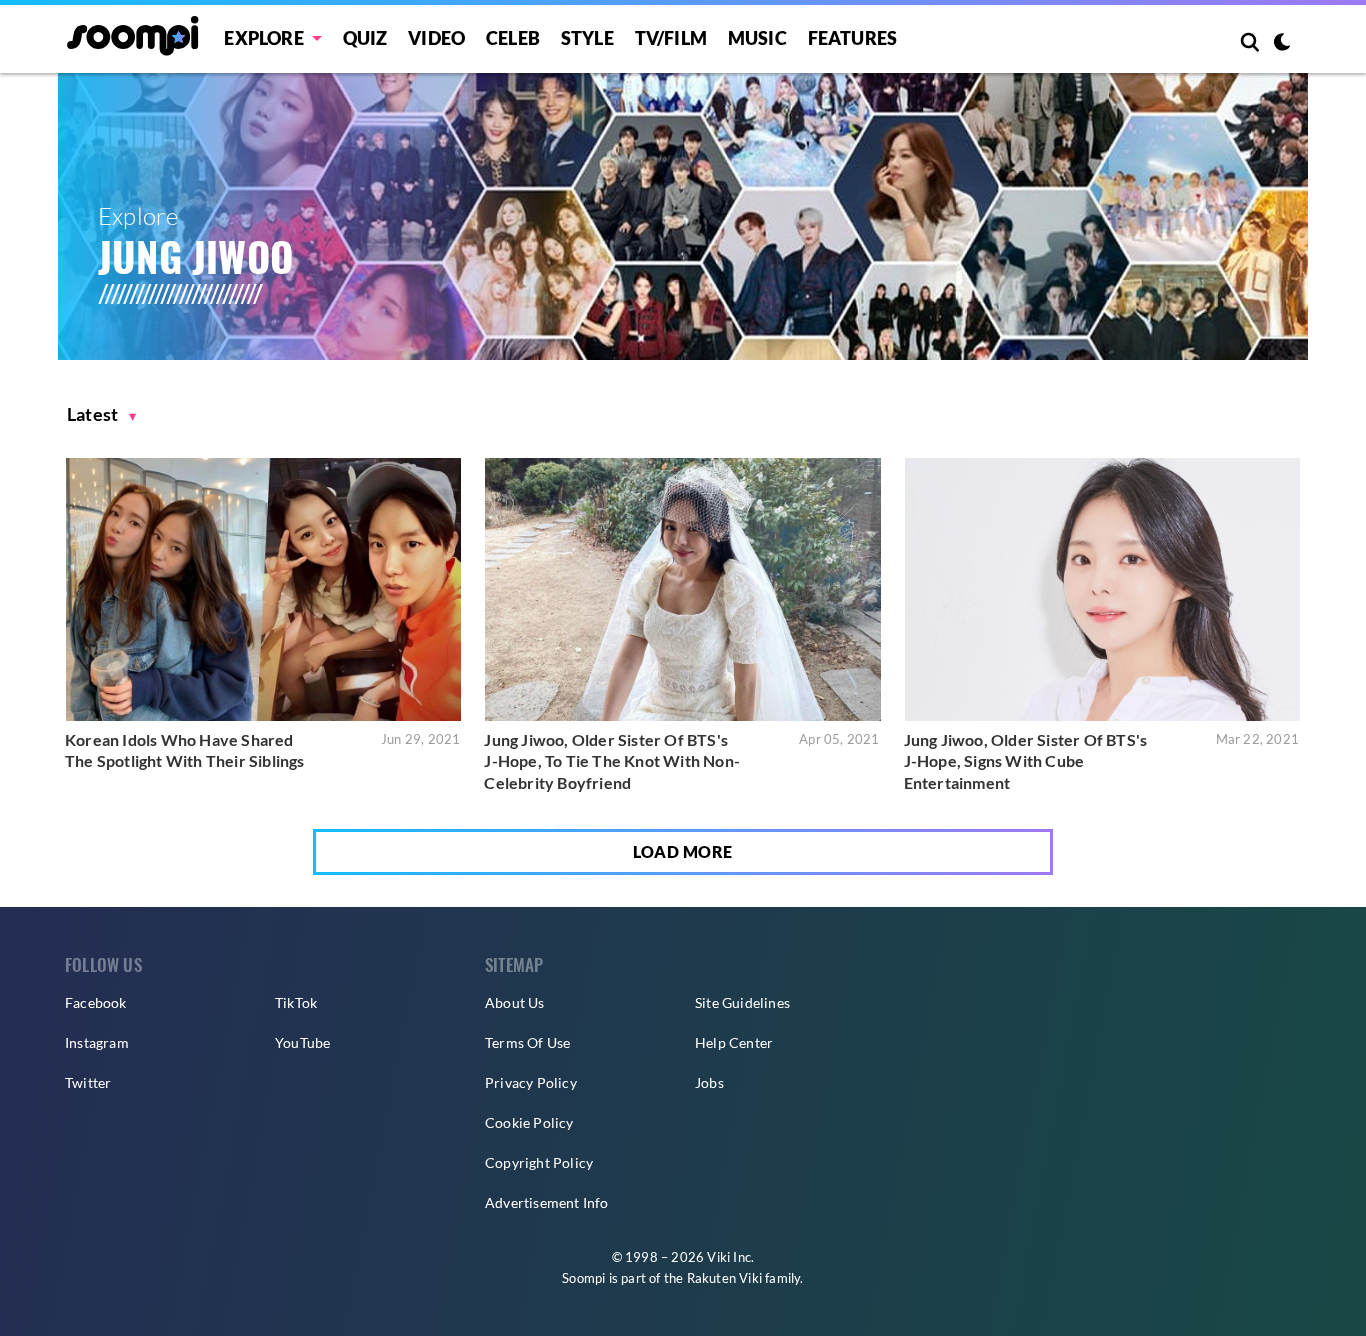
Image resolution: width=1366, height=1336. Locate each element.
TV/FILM (671, 38)
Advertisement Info (547, 1202)
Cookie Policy (529, 1122)
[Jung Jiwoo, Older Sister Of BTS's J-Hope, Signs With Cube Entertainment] (1102, 589)
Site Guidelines (742, 1002)
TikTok (296, 1002)
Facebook (96, 1002)
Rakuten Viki (724, 1278)
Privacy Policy (531, 1082)
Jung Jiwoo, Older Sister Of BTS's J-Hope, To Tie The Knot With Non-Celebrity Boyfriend (612, 761)
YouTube (302, 1042)
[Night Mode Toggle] (1282, 44)
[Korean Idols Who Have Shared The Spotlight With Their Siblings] (263, 589)
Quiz (365, 38)
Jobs (709, 1082)
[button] (102, 414)
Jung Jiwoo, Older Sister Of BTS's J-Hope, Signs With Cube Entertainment (1026, 761)
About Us (515, 1002)
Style (587, 38)
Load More (683, 851)
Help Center (734, 1042)
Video (436, 38)
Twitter (88, 1082)
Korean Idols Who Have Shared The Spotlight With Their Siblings (185, 750)
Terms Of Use (527, 1042)
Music (757, 38)
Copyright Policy (539, 1162)
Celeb (513, 38)
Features (853, 38)
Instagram (97, 1042)
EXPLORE (263, 38)
